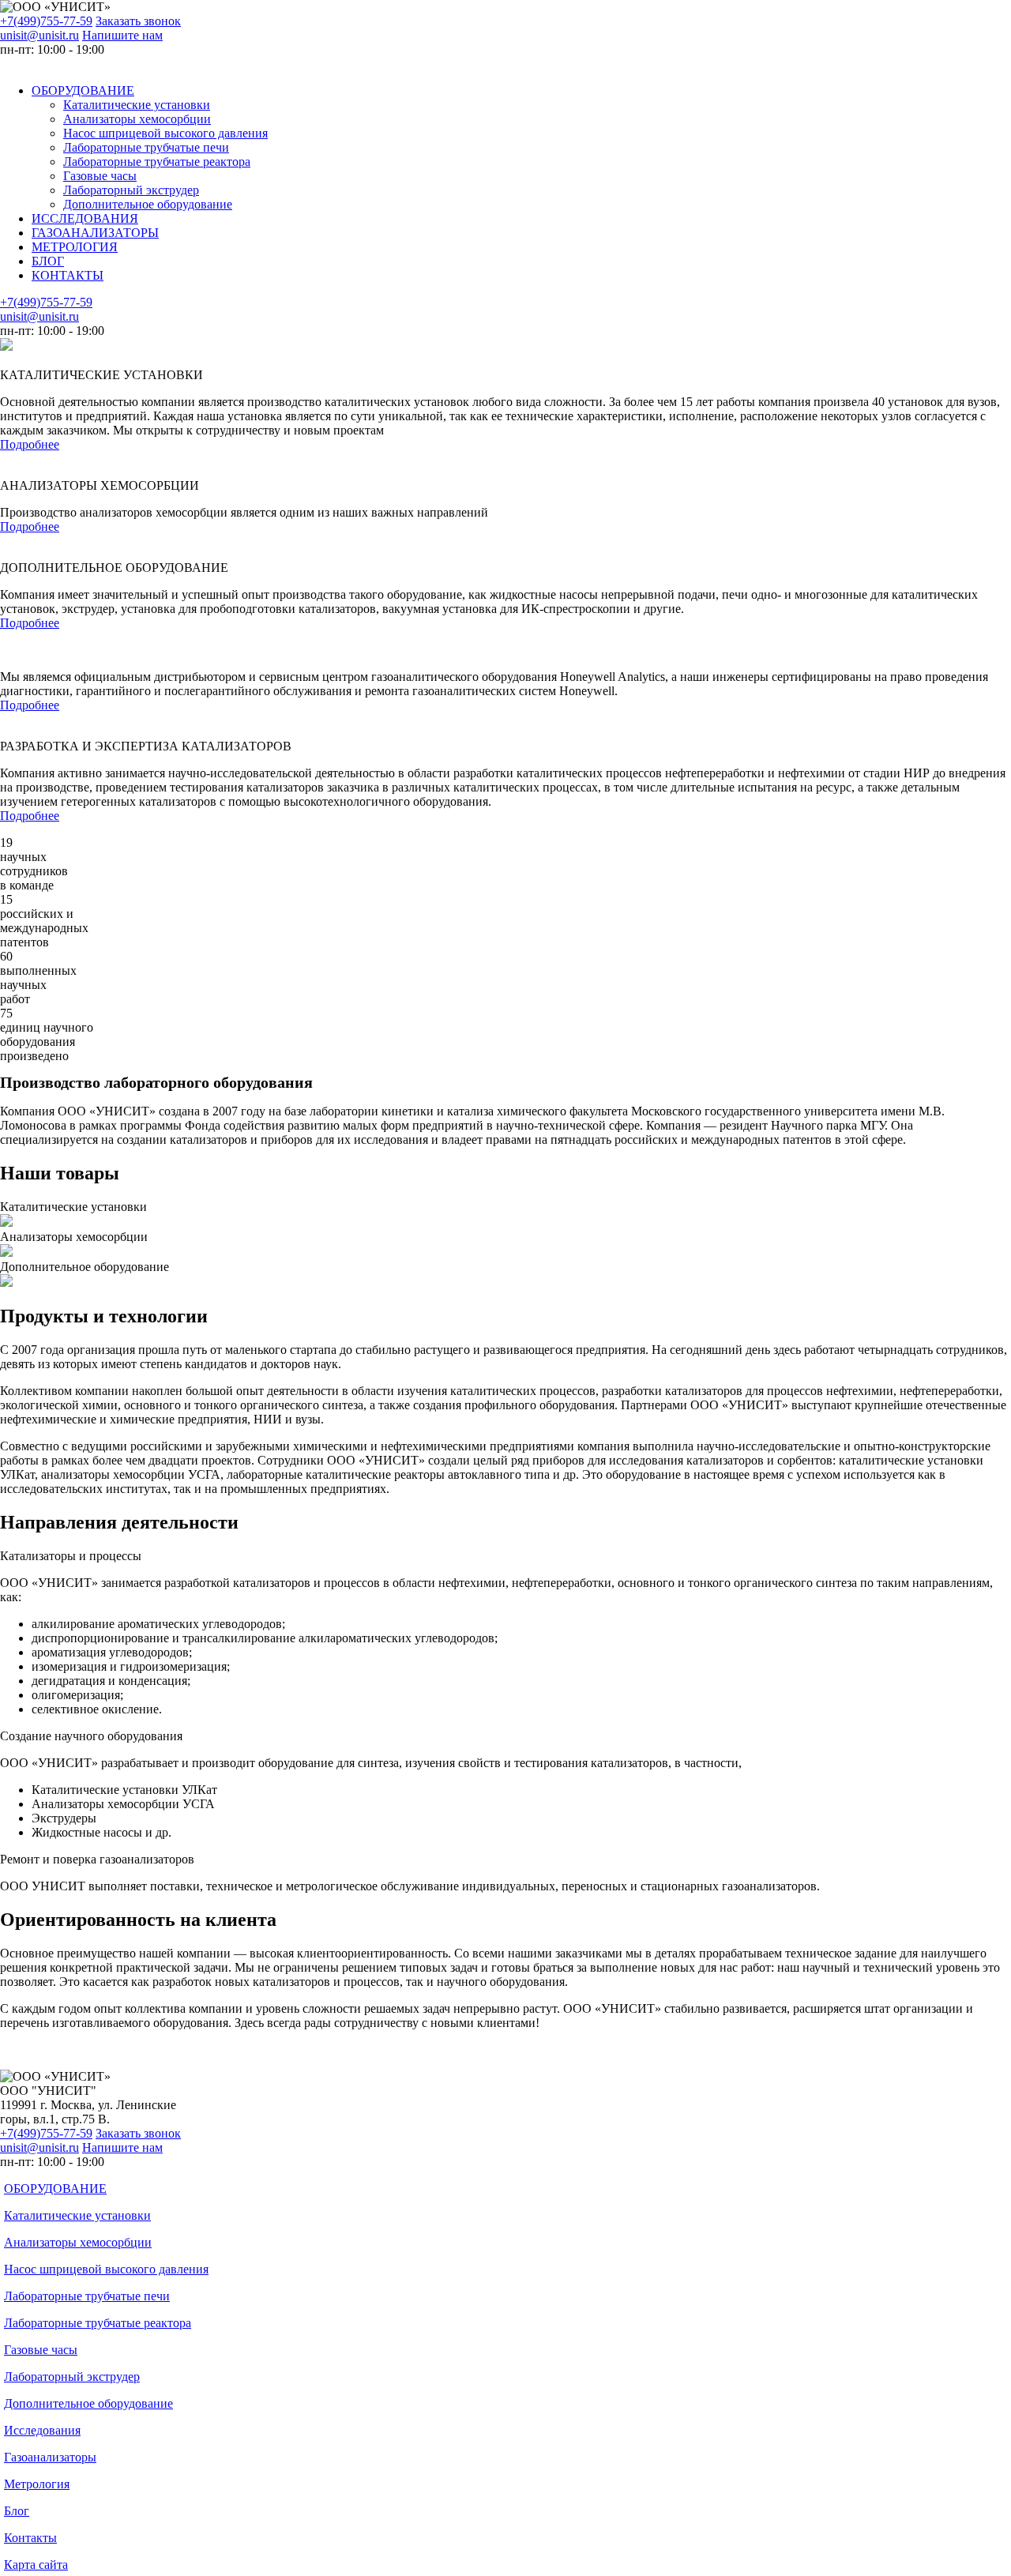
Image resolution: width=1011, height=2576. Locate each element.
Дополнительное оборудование (148, 204)
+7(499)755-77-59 (46, 21)
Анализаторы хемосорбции (137, 119)
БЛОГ (48, 261)
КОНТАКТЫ (68, 275)
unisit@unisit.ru (39, 35)
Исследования (42, 2430)
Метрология (37, 2484)
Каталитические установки (137, 105)
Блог (17, 2511)
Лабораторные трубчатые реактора (157, 162)
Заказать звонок (138, 21)
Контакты (30, 2538)
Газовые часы (100, 176)
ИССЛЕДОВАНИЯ (85, 218)
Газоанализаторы (50, 2457)
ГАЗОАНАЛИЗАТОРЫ (95, 233)
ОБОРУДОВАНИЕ (83, 90)
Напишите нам (122, 35)
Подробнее (30, 444)
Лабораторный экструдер (131, 190)
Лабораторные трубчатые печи (146, 147)
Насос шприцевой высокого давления (165, 133)
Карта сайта (36, 2565)
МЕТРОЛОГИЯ (75, 247)
